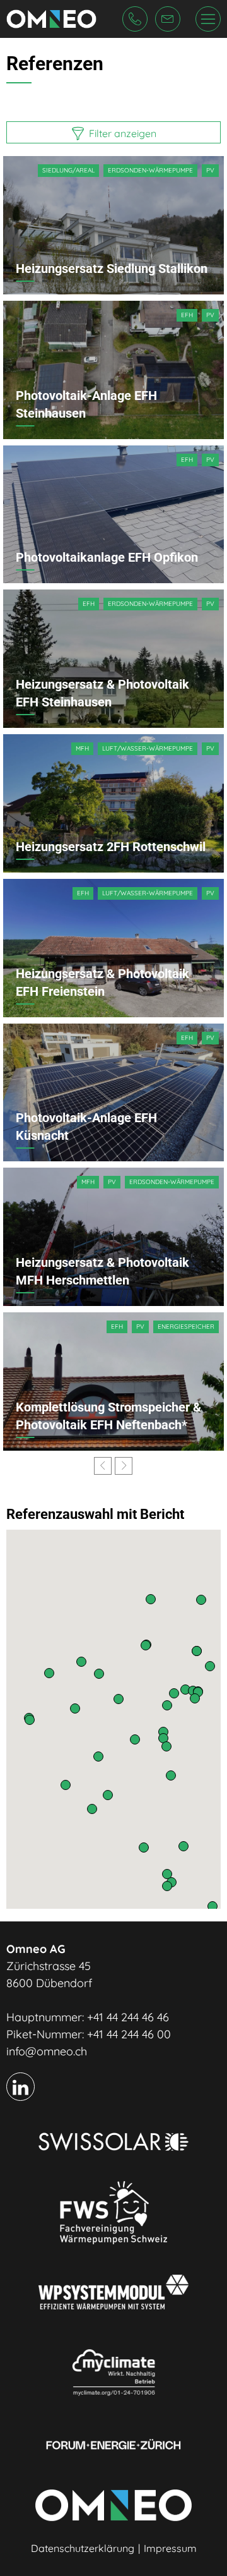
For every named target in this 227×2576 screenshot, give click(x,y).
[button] (212, 1906)
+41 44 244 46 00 (129, 2034)
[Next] (124, 1466)
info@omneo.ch (47, 2051)
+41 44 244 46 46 (128, 2017)
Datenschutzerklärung (83, 2548)
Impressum (170, 2548)
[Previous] (103, 1466)
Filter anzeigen (121, 133)
